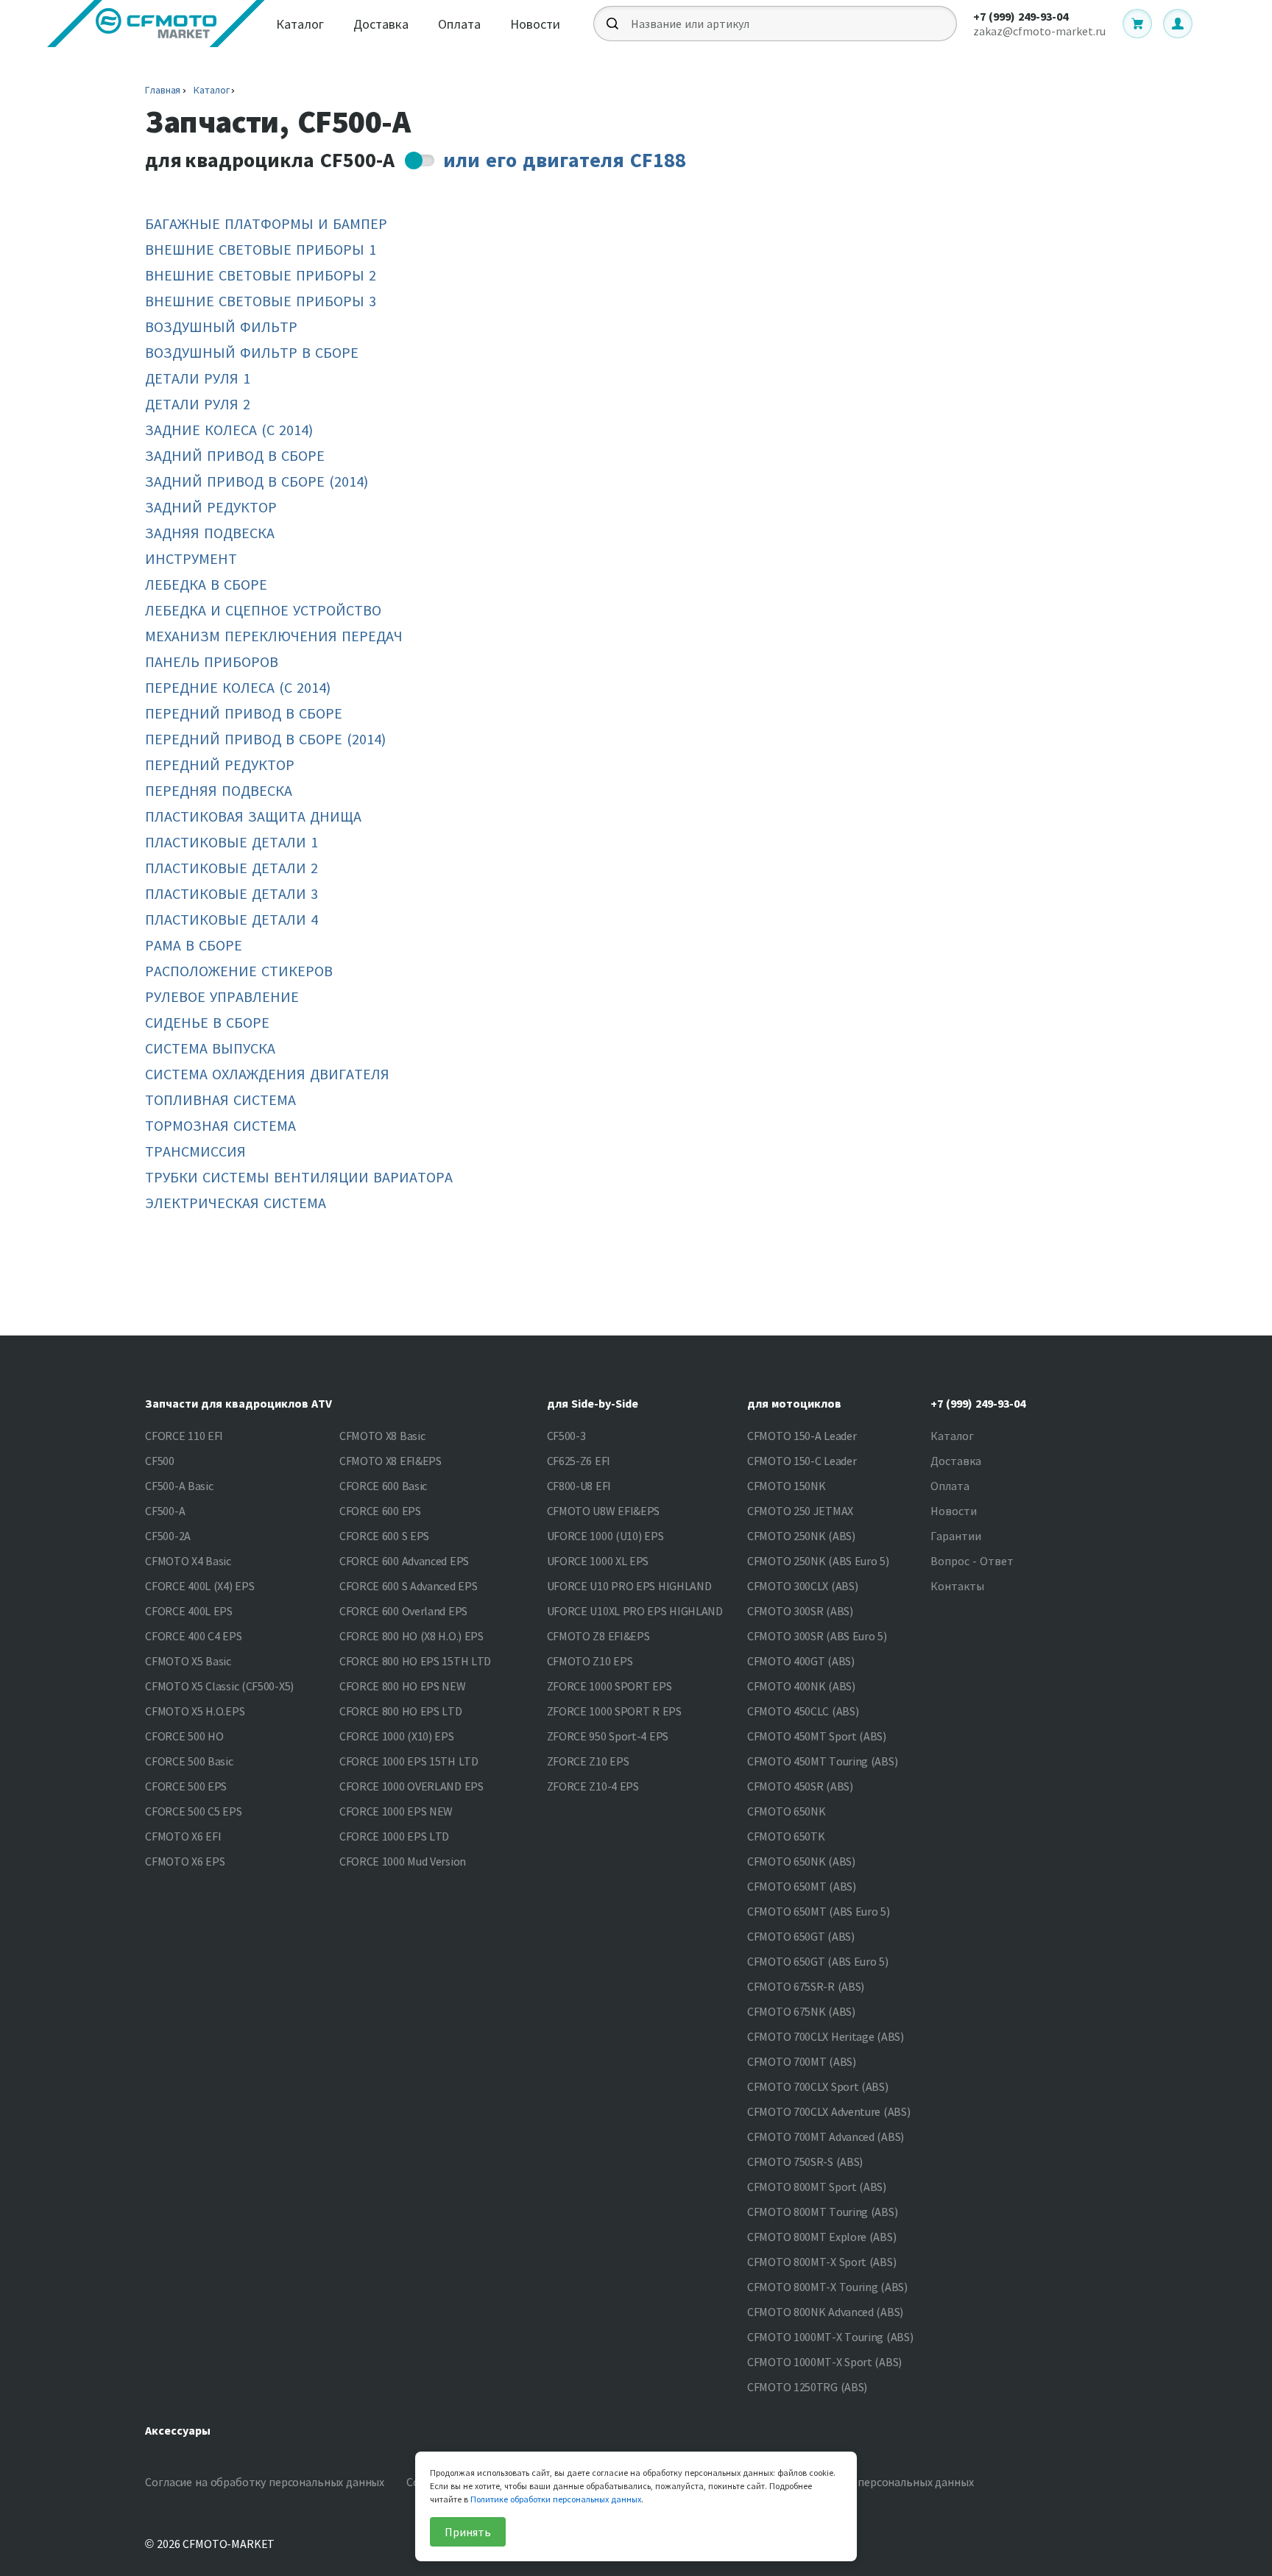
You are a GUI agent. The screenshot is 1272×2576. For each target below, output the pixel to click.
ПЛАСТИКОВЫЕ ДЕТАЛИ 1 (232, 842)
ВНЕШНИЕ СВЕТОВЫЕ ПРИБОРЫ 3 (261, 301)
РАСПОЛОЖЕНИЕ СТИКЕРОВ (239, 971)
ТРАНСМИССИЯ (195, 1151)
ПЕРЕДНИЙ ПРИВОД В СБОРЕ (244, 713)
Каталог (300, 24)
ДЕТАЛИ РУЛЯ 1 (198, 378)
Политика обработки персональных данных (858, 2482)
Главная (163, 90)
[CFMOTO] (156, 24)
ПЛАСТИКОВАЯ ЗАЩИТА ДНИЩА (253, 816)
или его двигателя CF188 (565, 160)
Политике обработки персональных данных (556, 2499)
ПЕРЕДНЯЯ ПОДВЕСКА (219, 790)
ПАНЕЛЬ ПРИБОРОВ (212, 661)
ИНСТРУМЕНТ (191, 558)
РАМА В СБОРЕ (194, 945)
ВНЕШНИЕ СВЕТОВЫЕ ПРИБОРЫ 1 (261, 249)
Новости (535, 24)
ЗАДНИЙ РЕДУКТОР (211, 507)
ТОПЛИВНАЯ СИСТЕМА (220, 1100)
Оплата (459, 24)
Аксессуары (178, 2430)
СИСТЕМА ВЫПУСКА (210, 1048)
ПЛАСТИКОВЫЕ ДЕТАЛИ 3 (232, 893)
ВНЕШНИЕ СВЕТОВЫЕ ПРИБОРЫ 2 (261, 275)
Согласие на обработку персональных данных (265, 2482)
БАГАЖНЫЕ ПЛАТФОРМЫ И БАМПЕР (266, 223)
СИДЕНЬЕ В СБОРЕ (207, 1022)
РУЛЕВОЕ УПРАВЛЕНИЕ (222, 996)
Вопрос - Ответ (972, 1561)
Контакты (957, 1586)
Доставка (381, 24)
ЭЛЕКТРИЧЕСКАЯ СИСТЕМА (236, 1203)
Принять (468, 2532)
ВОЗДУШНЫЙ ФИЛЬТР (221, 327)
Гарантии (956, 1536)
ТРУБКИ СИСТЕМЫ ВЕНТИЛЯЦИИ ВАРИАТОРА (299, 1177)
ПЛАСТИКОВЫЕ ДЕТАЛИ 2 (232, 868)
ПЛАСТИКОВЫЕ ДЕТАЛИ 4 (232, 919)
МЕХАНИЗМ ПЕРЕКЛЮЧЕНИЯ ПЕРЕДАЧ (274, 636)
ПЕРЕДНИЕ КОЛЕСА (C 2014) (238, 687)
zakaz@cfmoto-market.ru (1039, 31)
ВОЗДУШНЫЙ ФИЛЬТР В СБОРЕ (252, 352)
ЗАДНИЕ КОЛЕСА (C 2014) (229, 430)
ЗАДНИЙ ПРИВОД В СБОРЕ (235, 455)
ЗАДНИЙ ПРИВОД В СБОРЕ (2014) (257, 481)
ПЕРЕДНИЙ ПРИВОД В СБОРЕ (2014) (265, 739)
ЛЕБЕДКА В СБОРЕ (206, 584)
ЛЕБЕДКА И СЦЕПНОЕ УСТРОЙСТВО (263, 610)
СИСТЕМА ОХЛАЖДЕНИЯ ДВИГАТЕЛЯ (267, 1074)
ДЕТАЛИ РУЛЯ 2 (198, 404)
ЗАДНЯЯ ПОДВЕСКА (210, 533)
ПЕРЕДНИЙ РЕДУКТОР (220, 765)
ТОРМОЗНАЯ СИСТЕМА (220, 1125)
